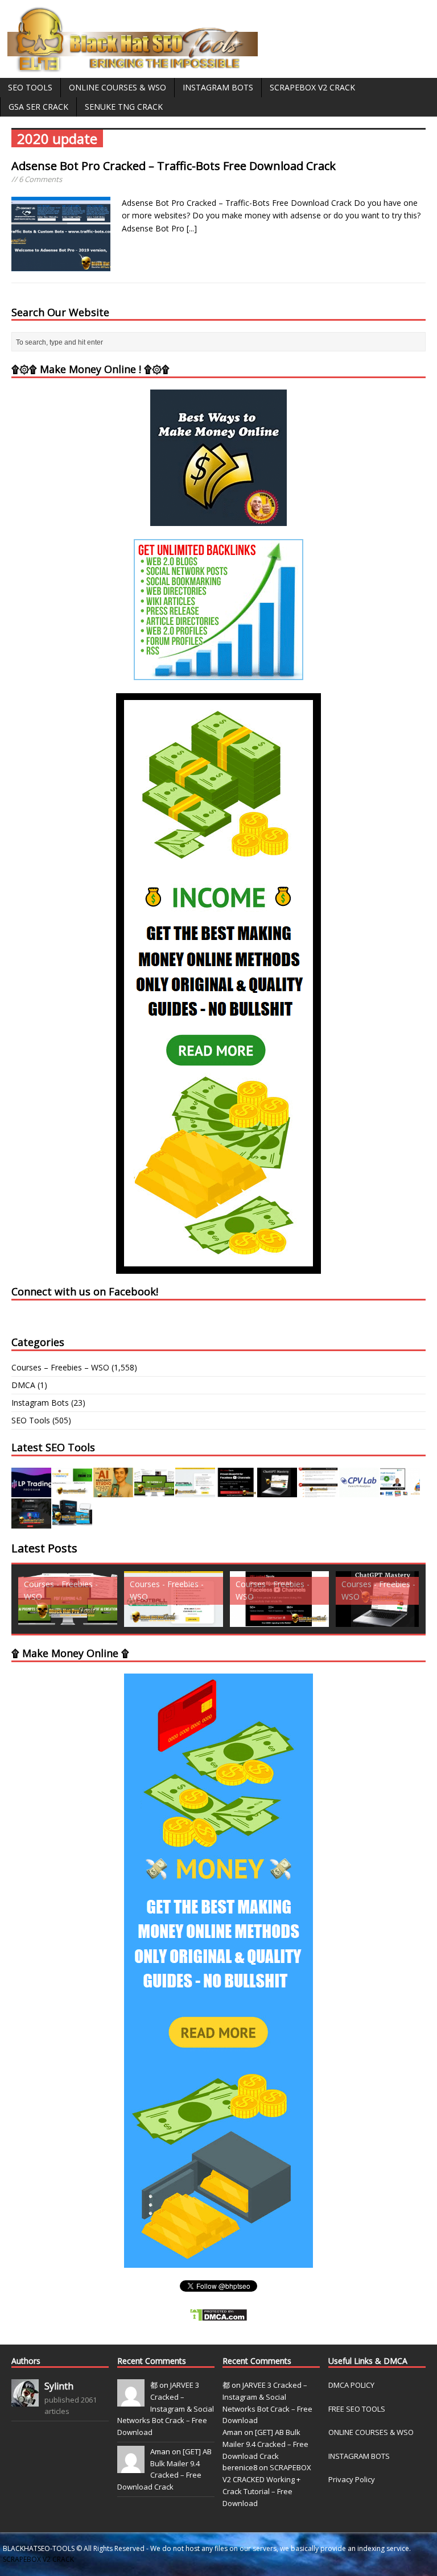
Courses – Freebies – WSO (60, 1367)
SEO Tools (30, 87)
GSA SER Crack (38, 107)
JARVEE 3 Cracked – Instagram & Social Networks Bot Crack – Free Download (166, 2409)
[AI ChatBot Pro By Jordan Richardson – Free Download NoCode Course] (31, 1522)
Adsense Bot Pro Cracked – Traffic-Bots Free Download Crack (174, 166)
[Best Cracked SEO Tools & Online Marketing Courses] (133, 66)
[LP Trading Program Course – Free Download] (31, 1491)
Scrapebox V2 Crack (312, 87)
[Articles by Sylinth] (25, 2400)
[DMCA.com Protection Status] (218, 2315)
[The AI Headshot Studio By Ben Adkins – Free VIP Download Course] (113, 1491)
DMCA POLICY (351, 2385)
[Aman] (131, 2467)
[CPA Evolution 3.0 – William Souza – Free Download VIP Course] (318, 1491)
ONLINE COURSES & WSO (371, 2432)
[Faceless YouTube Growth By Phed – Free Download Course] (236, 1491)
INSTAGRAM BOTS (359, 2456)
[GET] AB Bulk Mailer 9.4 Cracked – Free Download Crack (265, 2444)
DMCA (23, 1385)
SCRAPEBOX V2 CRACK (38, 2559)
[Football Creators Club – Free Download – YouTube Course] (195, 1491)
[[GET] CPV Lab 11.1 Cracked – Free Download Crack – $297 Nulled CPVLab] (359, 1491)
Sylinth (59, 2386)
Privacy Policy (352, 2479)
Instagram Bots (218, 87)
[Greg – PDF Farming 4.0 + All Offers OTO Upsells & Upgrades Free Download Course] (154, 1491)
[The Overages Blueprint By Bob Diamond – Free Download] (400, 1491)
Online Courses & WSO (118, 87)
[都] (131, 2400)
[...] (192, 228)
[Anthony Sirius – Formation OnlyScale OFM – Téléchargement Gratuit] (72, 1522)
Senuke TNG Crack (124, 107)
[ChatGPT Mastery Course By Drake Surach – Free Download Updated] (277, 1491)
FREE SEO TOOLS (357, 2409)
